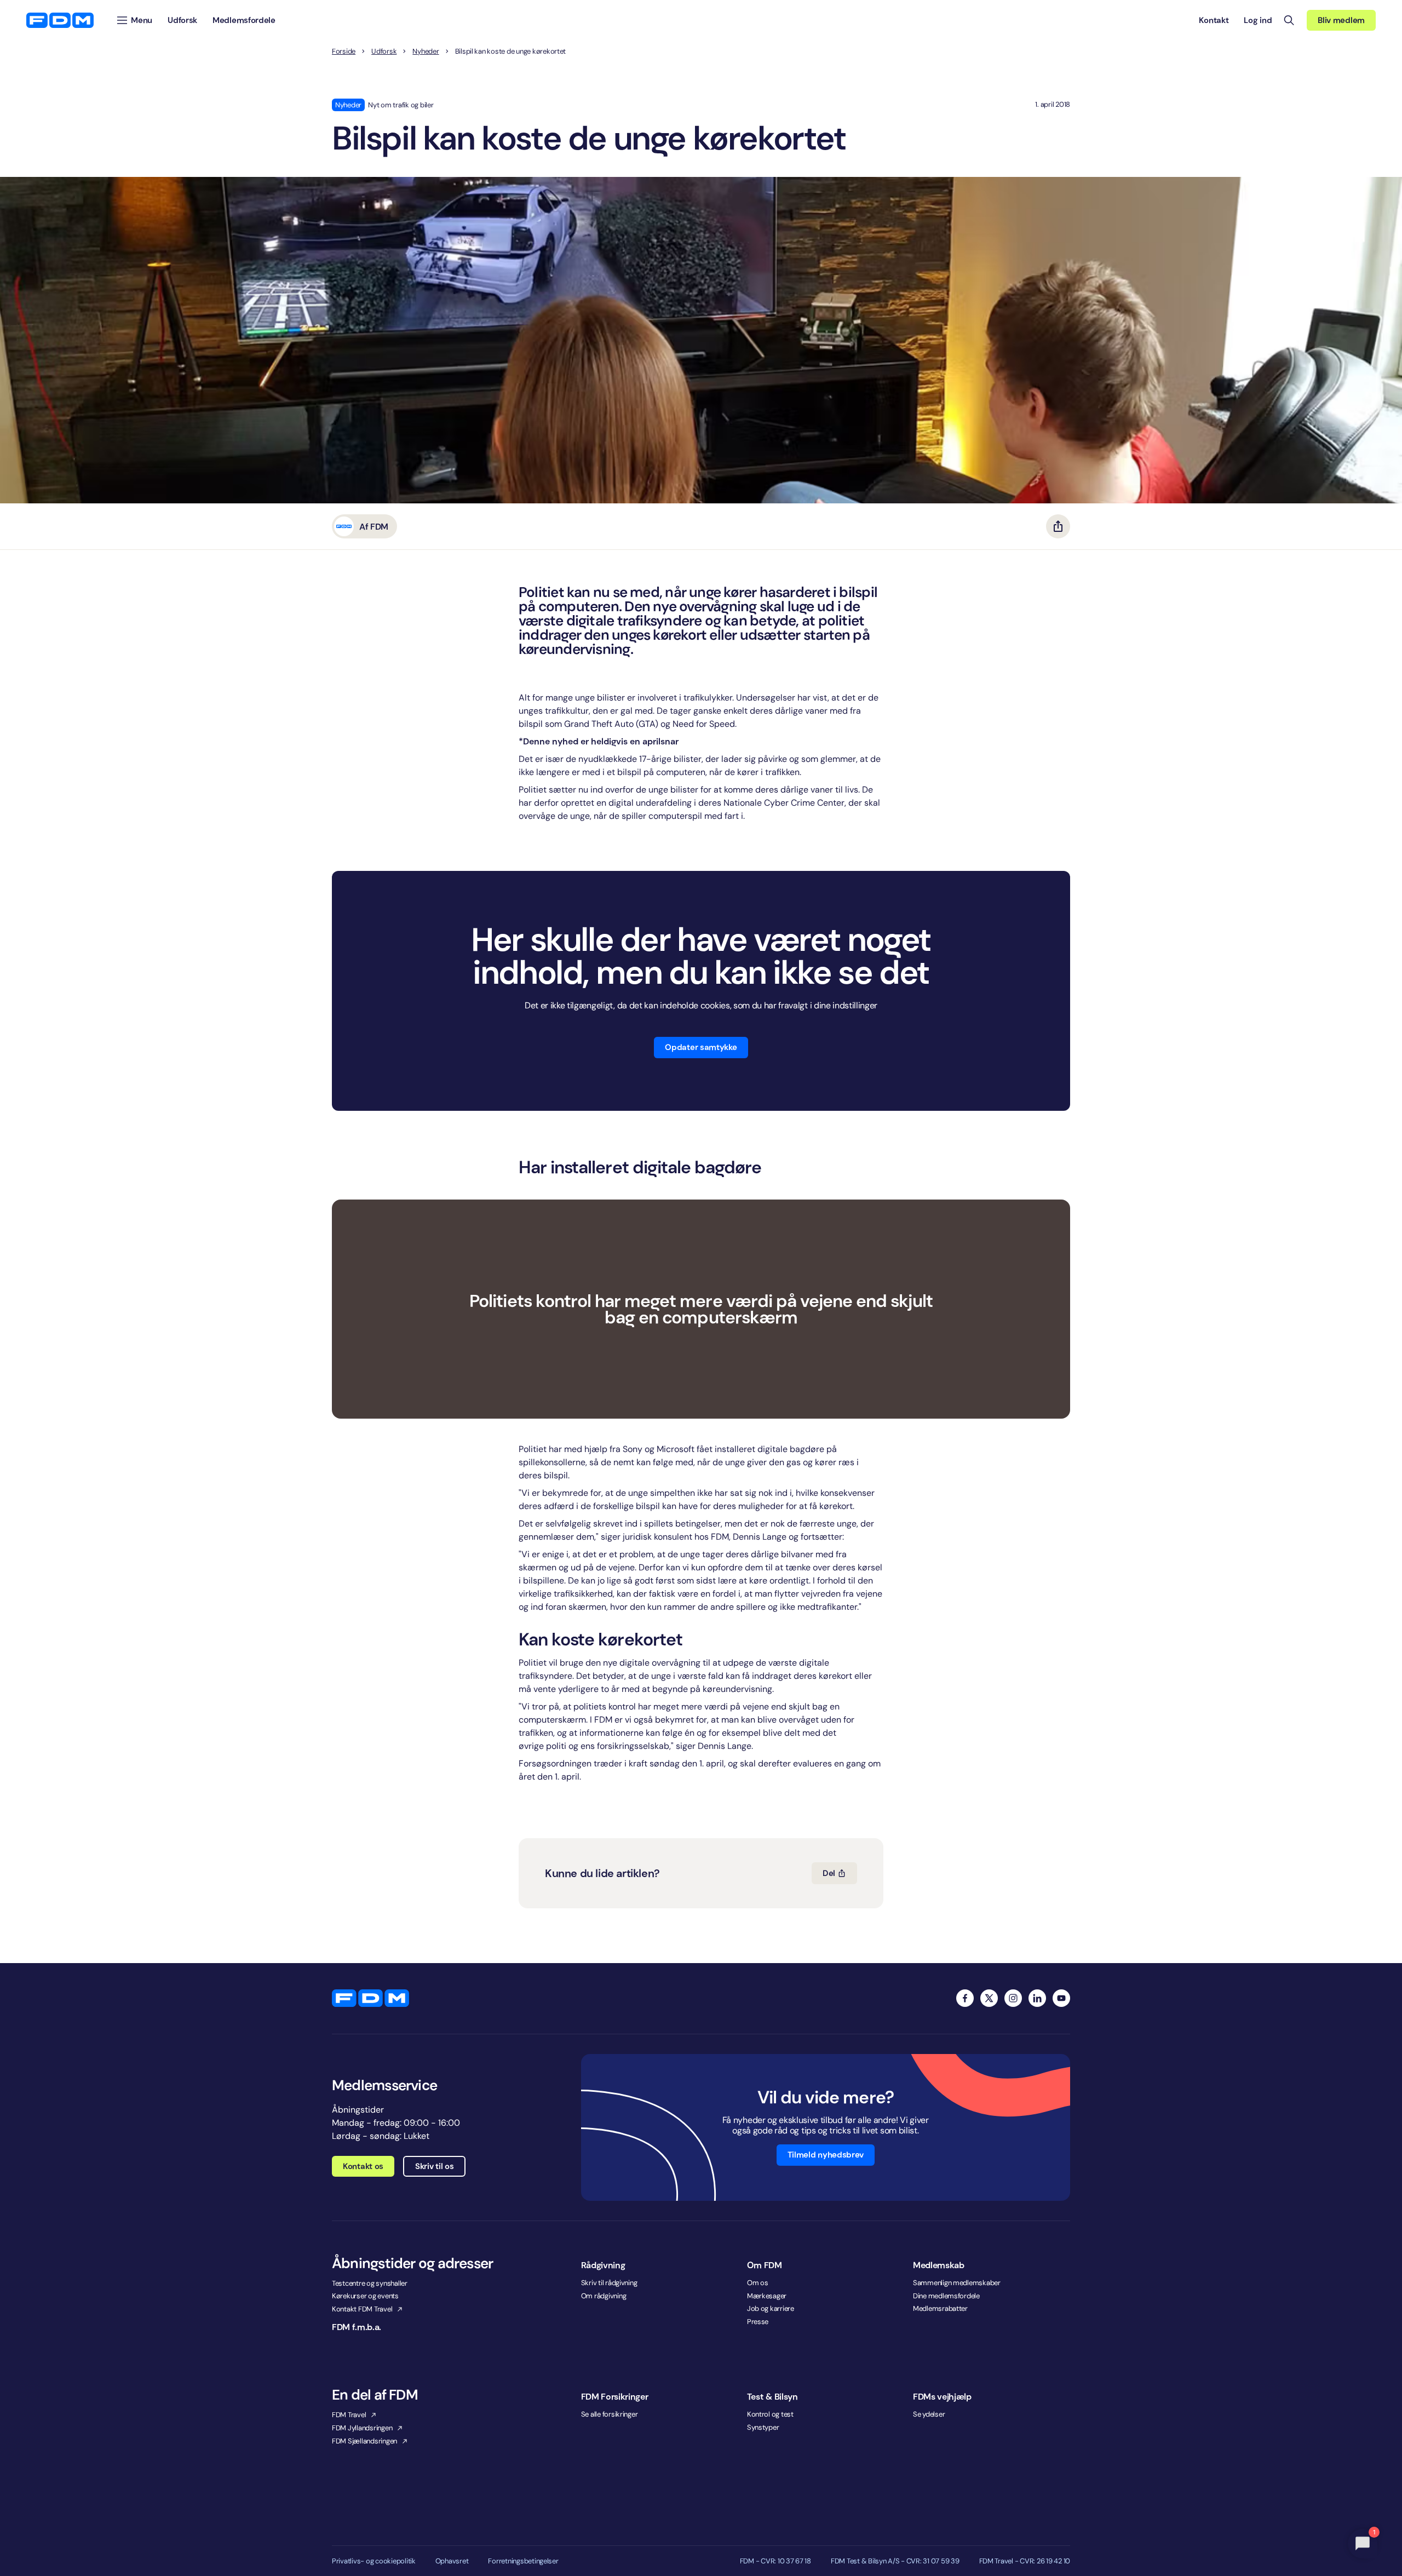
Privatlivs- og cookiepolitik (374, 2561)
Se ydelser (929, 2414)
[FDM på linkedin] (1037, 1998)
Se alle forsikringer (610, 2414)
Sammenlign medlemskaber (957, 2283)
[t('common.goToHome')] (370, 1998)
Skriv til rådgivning (609, 2283)
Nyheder (426, 51)
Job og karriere (771, 2308)
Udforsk (384, 51)
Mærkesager (767, 2296)
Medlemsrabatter (940, 2308)
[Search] (1289, 20)
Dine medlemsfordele (946, 2296)
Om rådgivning (604, 2296)
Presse (758, 2322)
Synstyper (763, 2427)
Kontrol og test (770, 2414)
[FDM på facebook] (965, 1998)
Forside (344, 51)
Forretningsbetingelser (523, 2561)
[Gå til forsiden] (60, 20)
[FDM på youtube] (1061, 1998)
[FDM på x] (989, 1998)
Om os (758, 2283)
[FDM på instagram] (1013, 1998)
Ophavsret (452, 2561)
